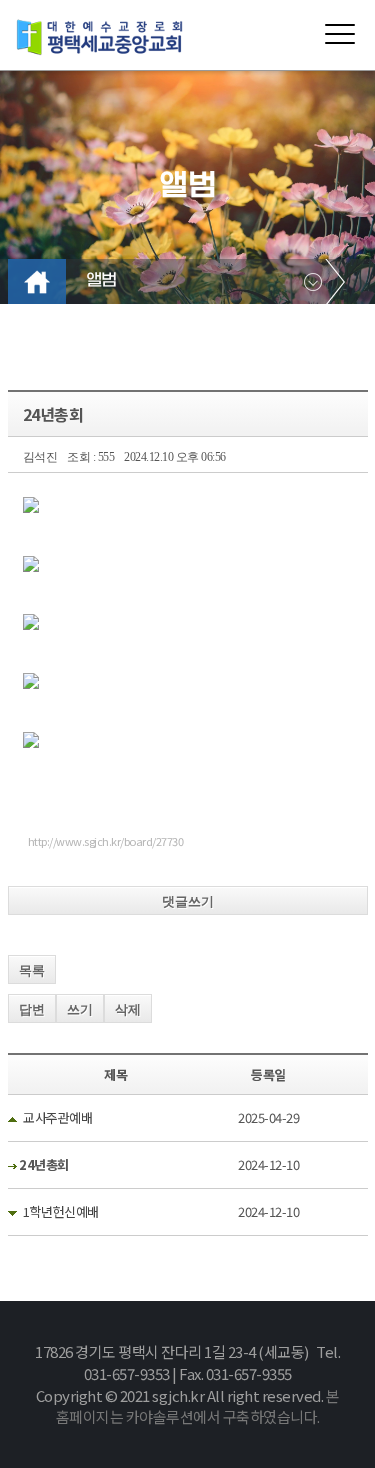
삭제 (128, 1009)
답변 (32, 1009)
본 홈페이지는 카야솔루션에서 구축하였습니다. (198, 1406)
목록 (32, 970)
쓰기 (80, 1009)
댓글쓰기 (188, 901)
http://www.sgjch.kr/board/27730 (106, 841)
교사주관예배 (57, 1117)
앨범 (101, 281)
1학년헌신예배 (61, 1211)
